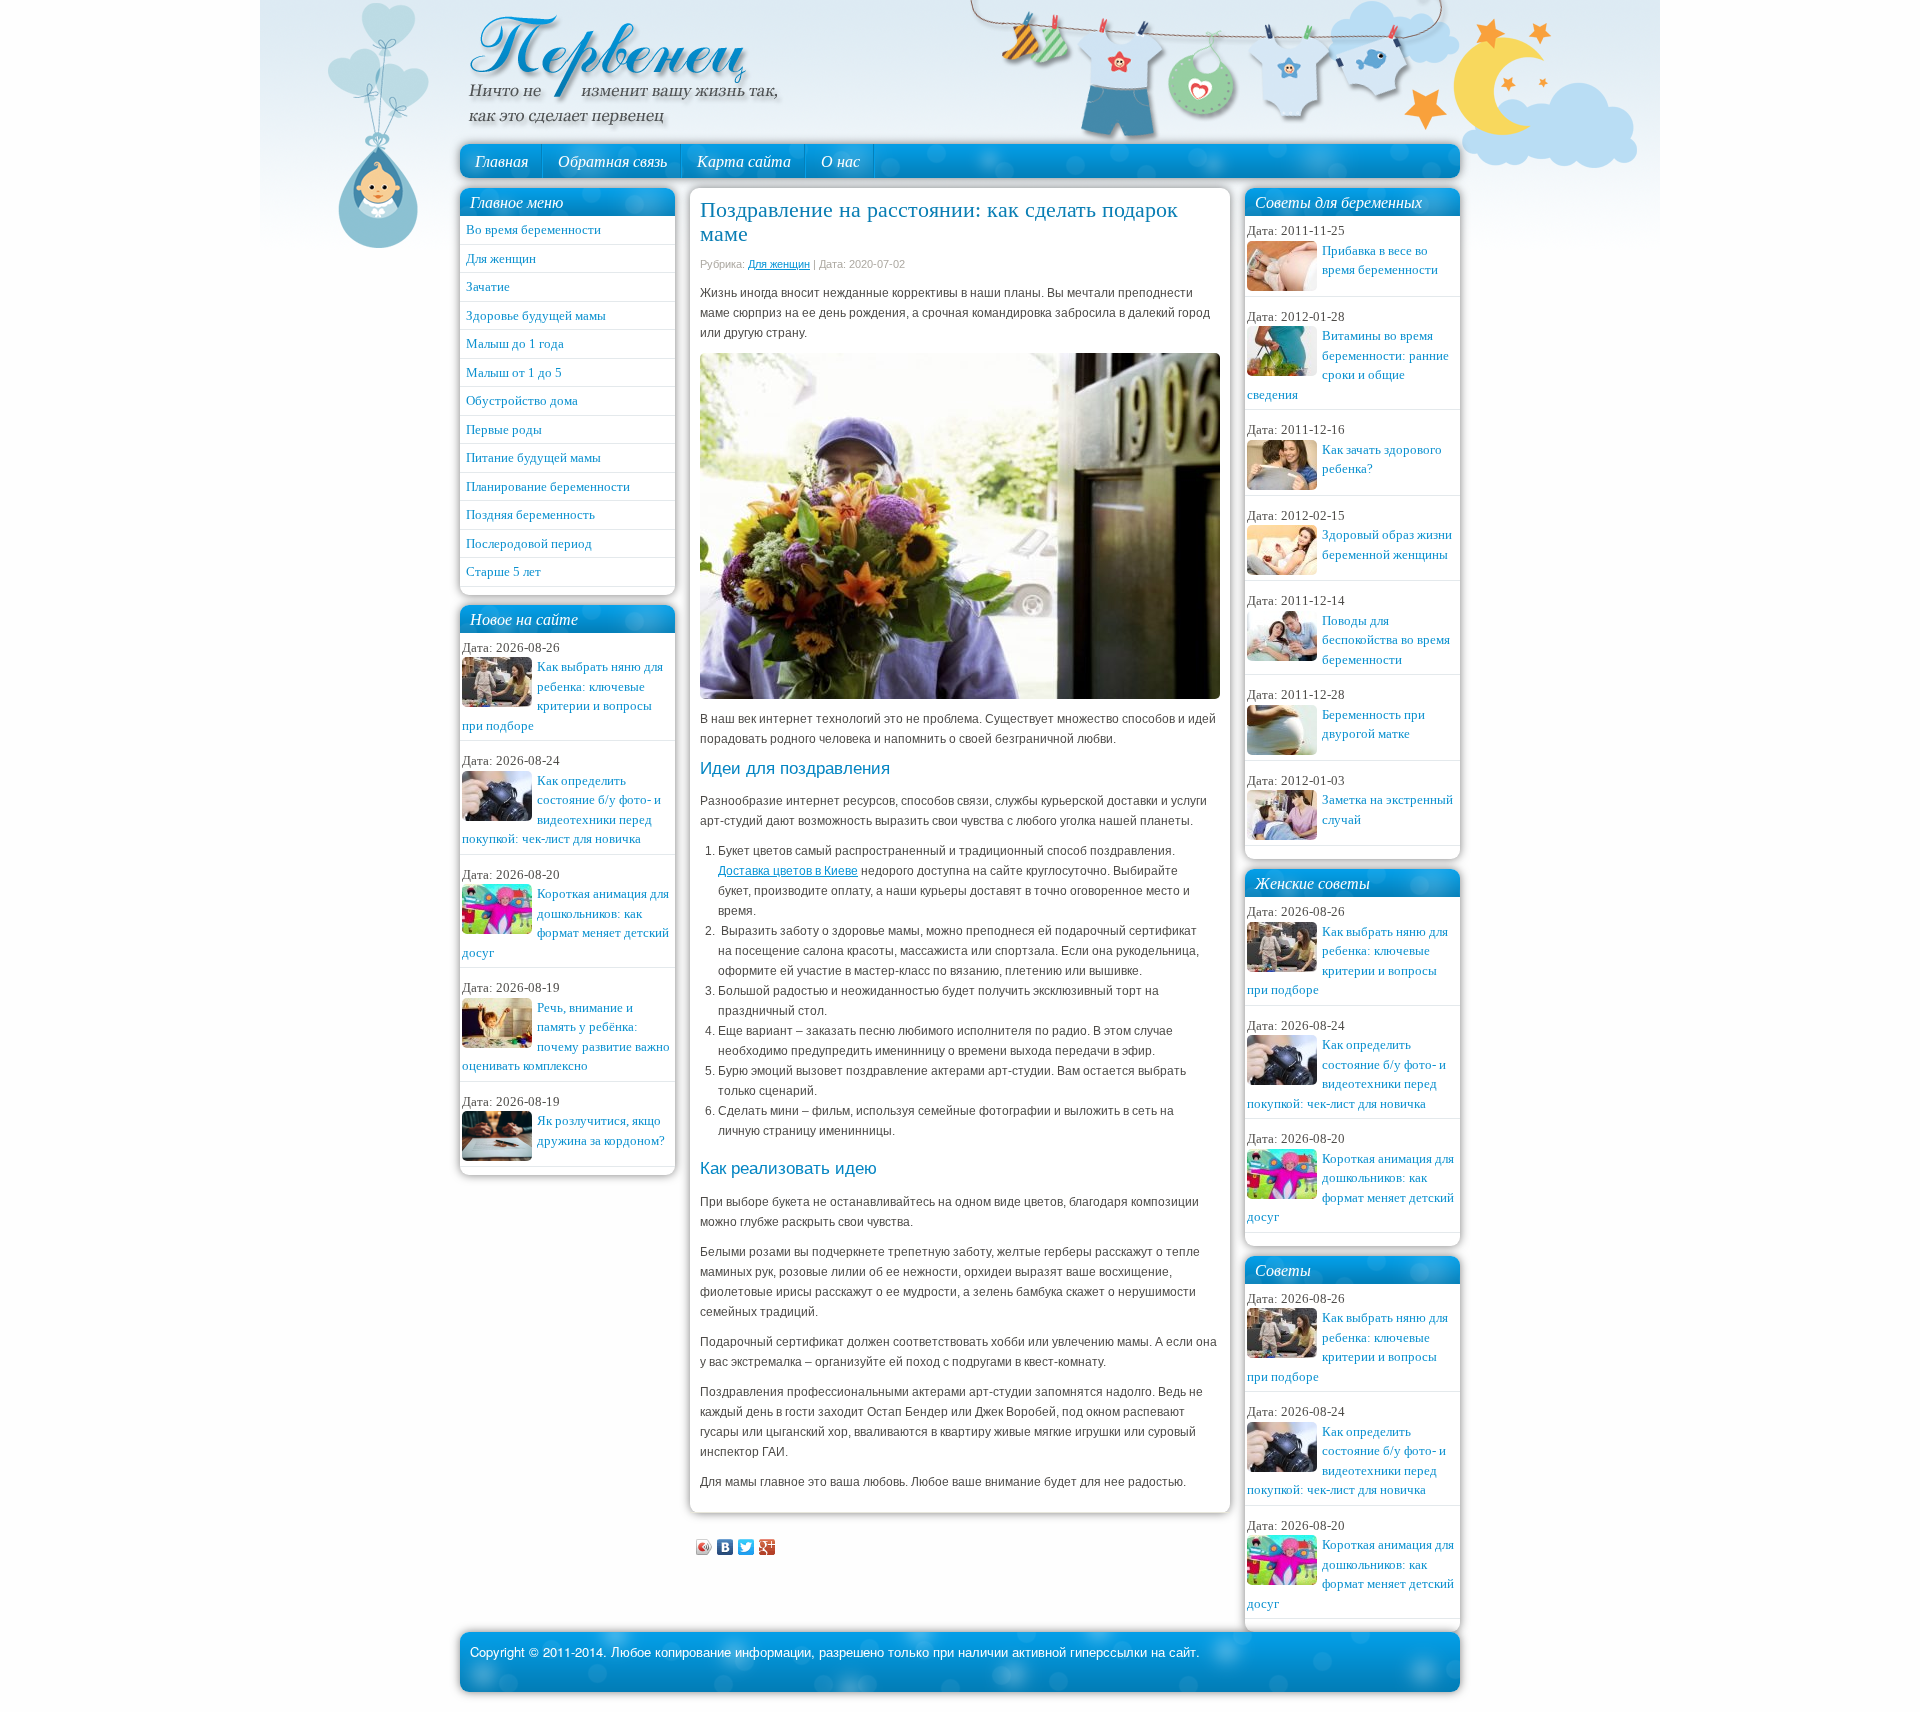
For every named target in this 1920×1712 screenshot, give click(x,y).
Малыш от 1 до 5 (514, 372)
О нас (840, 160)
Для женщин (501, 258)
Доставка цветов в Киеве (788, 871)
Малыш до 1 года (515, 343)
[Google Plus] (767, 1547)
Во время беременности (533, 229)
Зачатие (488, 286)
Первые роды (504, 429)
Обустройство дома (522, 400)
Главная (501, 160)
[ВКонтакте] (725, 1547)
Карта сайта (744, 160)
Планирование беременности (548, 486)
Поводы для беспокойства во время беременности (1386, 640)
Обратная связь (612, 160)
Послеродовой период (529, 543)
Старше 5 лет (503, 571)
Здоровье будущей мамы (536, 315)
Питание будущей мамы (533, 457)
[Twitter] (746, 1547)
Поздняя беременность (530, 514)
